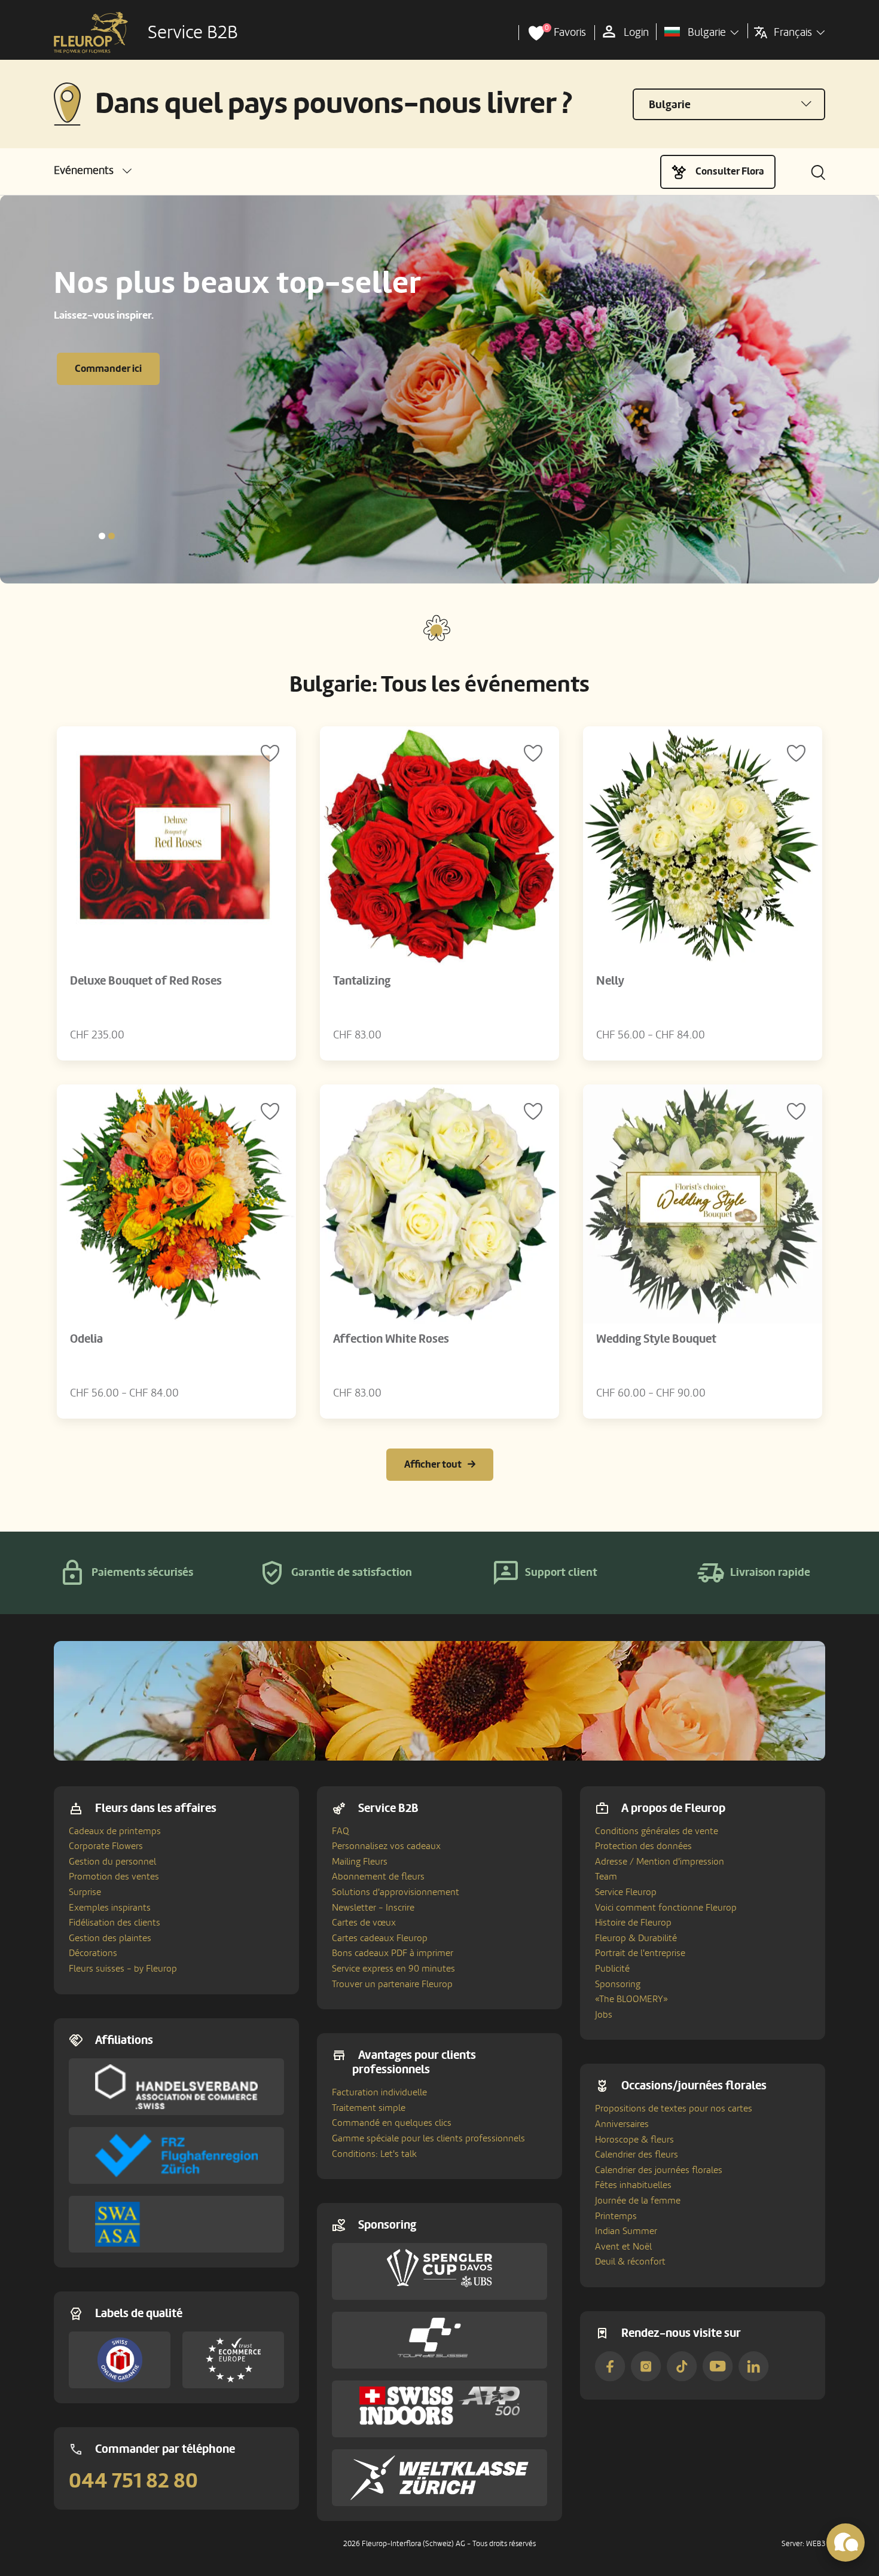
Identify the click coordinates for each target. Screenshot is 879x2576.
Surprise (85, 1892)
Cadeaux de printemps (115, 1831)
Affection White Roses (391, 1339)
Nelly (610, 981)
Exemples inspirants (110, 1908)
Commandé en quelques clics (392, 2123)
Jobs (604, 2015)
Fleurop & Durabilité (636, 1938)
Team (606, 1877)
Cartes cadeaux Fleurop (380, 1938)
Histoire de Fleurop (633, 1923)
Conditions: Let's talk (374, 2154)
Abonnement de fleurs (378, 1877)
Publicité (612, 1969)
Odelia (86, 1339)
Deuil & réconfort (630, 2262)
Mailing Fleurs (360, 1862)
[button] (93, 171)
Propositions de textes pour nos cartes (674, 2109)
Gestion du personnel (112, 1862)
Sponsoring (618, 1984)
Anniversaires (622, 2124)
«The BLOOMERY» (631, 1999)
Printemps (616, 2216)
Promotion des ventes (114, 1877)
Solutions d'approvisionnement (396, 1892)
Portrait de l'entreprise (640, 1953)
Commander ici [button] (108, 369)
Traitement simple (369, 2108)
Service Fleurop (626, 1892)
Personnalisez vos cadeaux (386, 1846)
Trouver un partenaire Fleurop (392, 1984)
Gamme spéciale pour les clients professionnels (428, 2138)
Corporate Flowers (106, 1846)
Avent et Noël (623, 2247)
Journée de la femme (638, 2201)
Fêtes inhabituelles (633, 2185)
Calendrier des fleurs (637, 2155)
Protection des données (643, 1846)
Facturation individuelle (379, 2092)
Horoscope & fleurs (634, 2140)
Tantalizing (362, 981)
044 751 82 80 (133, 2481)
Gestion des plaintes (110, 1938)
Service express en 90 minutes (393, 1969)
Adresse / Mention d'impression (660, 1862)
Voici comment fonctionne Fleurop (666, 1908)
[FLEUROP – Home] (91, 33)
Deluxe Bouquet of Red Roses (146, 981)
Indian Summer (626, 2231)
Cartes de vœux (364, 1923)
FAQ (341, 1831)
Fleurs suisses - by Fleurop (123, 1969)
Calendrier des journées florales (659, 2170)
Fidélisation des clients (115, 1923)
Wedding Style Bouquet (656, 1339)
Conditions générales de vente (657, 1831)
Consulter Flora (730, 171)
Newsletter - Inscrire (373, 1908)
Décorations (93, 1953)
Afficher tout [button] (433, 1464)
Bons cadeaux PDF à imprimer (393, 1953)
